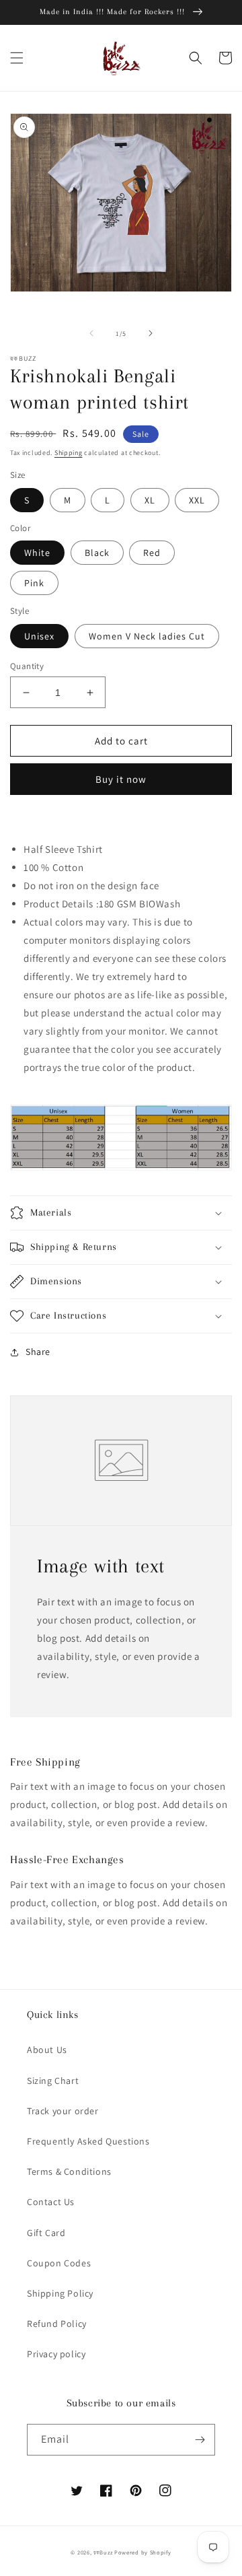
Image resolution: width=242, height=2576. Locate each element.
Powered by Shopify (143, 2552)
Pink (34, 583)
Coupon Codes (59, 2263)
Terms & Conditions (69, 2171)
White (37, 553)
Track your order (63, 2111)
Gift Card (46, 2233)
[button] (17, 58)
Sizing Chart (53, 2081)
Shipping (69, 453)
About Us (47, 2050)
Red (152, 553)
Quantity (27, 666)
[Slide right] (151, 333)
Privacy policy (56, 2354)
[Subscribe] (200, 2440)
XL (150, 500)
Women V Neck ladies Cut (147, 636)
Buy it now (121, 779)
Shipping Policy (60, 2293)
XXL (197, 500)
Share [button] (38, 1352)
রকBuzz (103, 2552)
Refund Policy (57, 2324)
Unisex (39, 636)
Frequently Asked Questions (88, 2141)
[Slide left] (91, 333)
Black (97, 553)
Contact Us (51, 2202)
